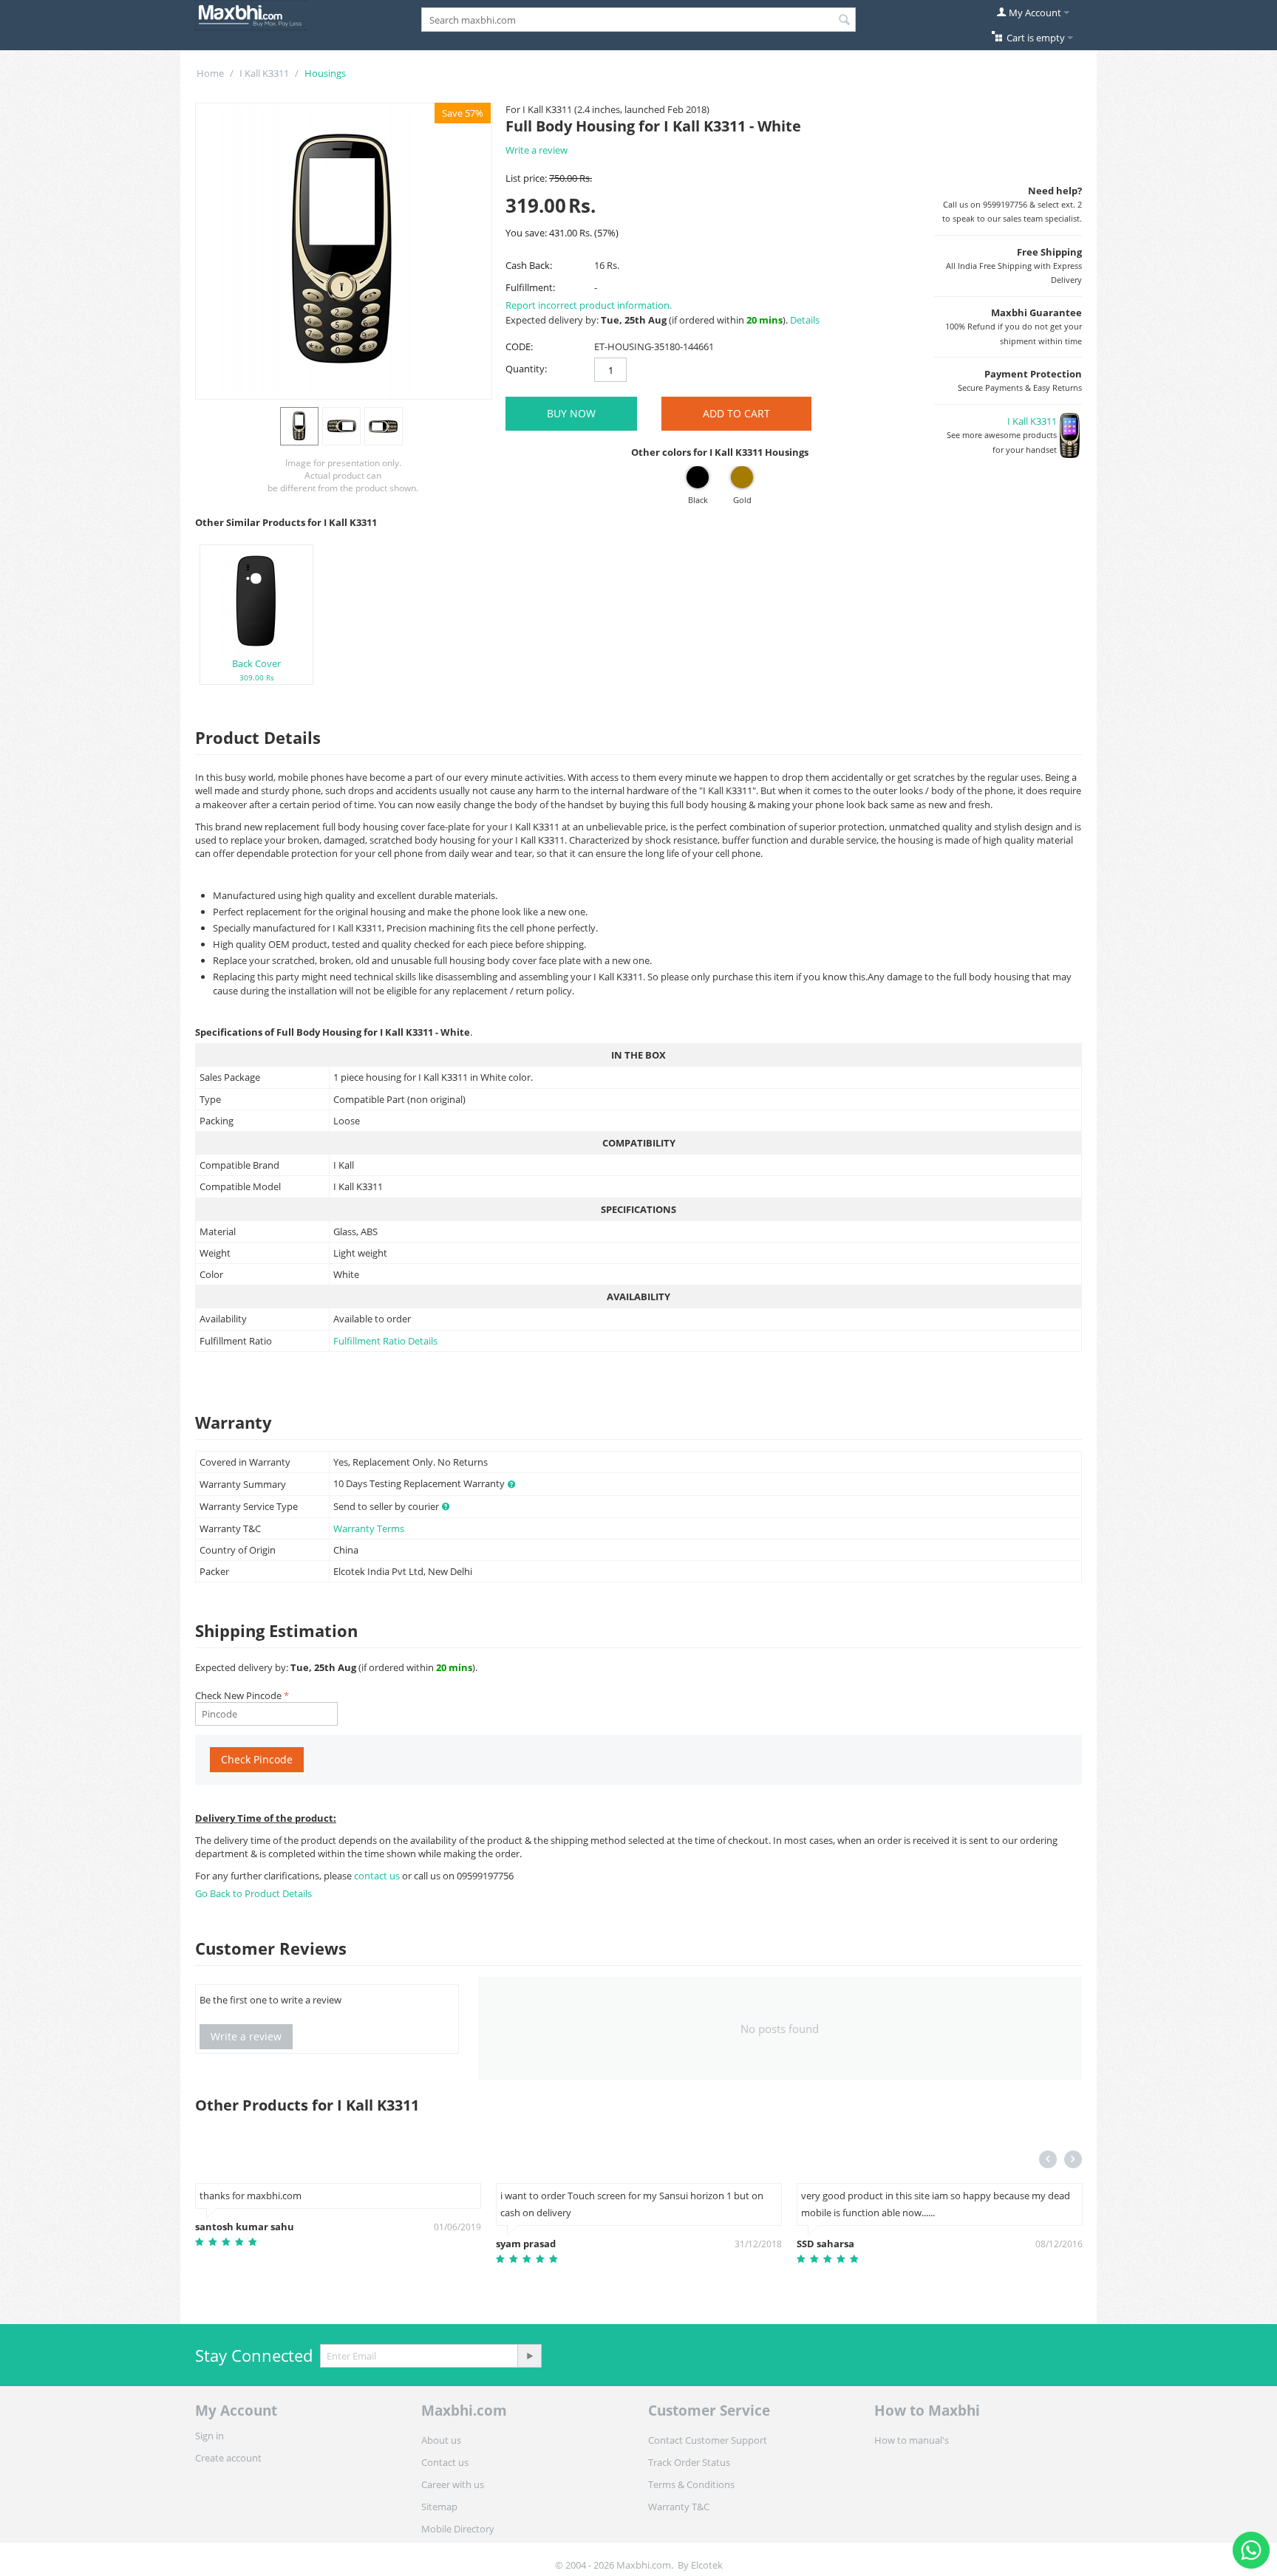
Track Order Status (689, 2462)
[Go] (529, 2356)
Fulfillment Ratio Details (385, 1341)
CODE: (519, 346)
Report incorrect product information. (589, 305)
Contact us (445, 2462)
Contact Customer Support (708, 2440)
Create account (228, 2458)
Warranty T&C (679, 2507)
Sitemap (439, 2507)
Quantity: (526, 369)
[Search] (845, 21)
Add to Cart (736, 413)
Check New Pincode (238, 1695)
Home (210, 73)
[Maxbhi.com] (251, 14)
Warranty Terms (369, 1528)
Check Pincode (257, 1759)
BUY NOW (571, 413)
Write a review (537, 150)
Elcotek (707, 2565)
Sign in (210, 2436)
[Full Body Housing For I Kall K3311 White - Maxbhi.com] (344, 251)
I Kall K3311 (264, 73)
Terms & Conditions (691, 2484)
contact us (378, 1876)
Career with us (453, 2484)
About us (441, 2440)
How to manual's (912, 2440)
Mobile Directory (458, 2529)
